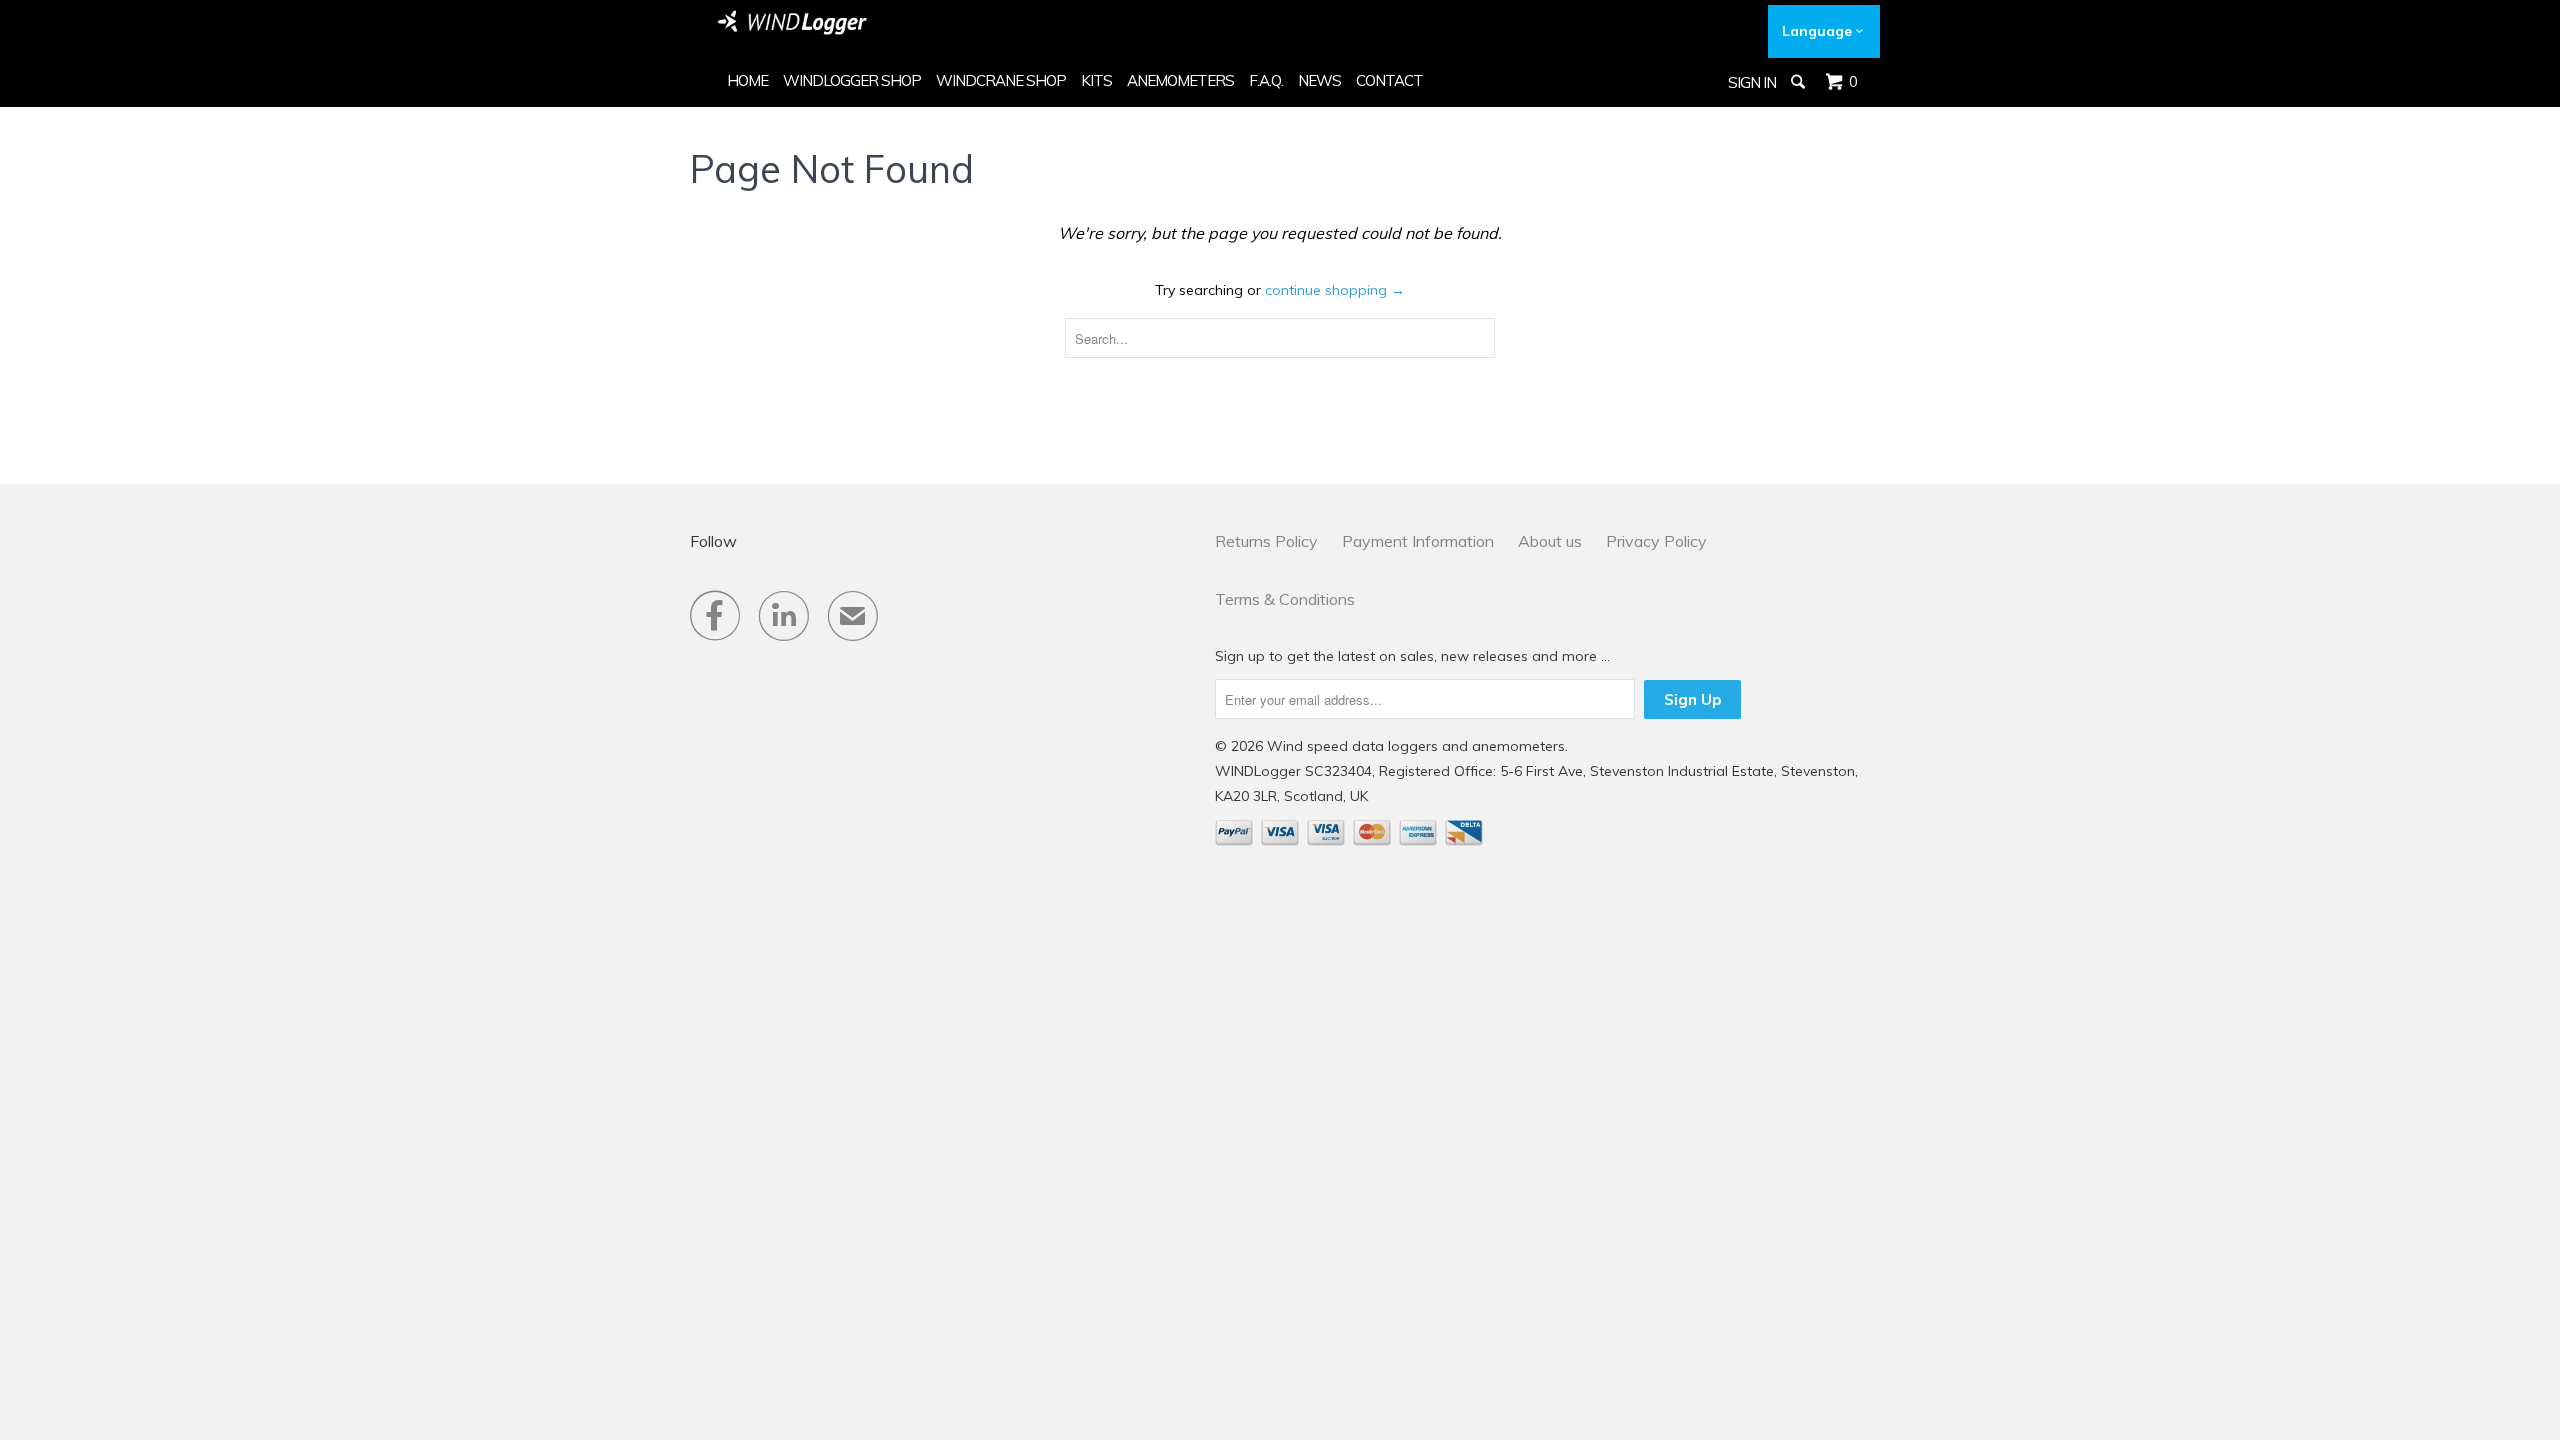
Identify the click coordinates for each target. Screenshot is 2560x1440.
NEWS (1319, 80)
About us (1550, 541)
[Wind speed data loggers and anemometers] (793, 22)
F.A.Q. (1266, 80)
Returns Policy (1266, 541)
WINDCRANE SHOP (1001, 80)
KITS (1096, 80)
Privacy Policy (1656, 541)
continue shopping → (1335, 290)
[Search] (1799, 82)
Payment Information (1418, 541)
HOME (747, 80)
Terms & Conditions (1285, 599)
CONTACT (1389, 80)
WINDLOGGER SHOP (852, 80)
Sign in (1752, 82)
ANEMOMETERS (1180, 80)
